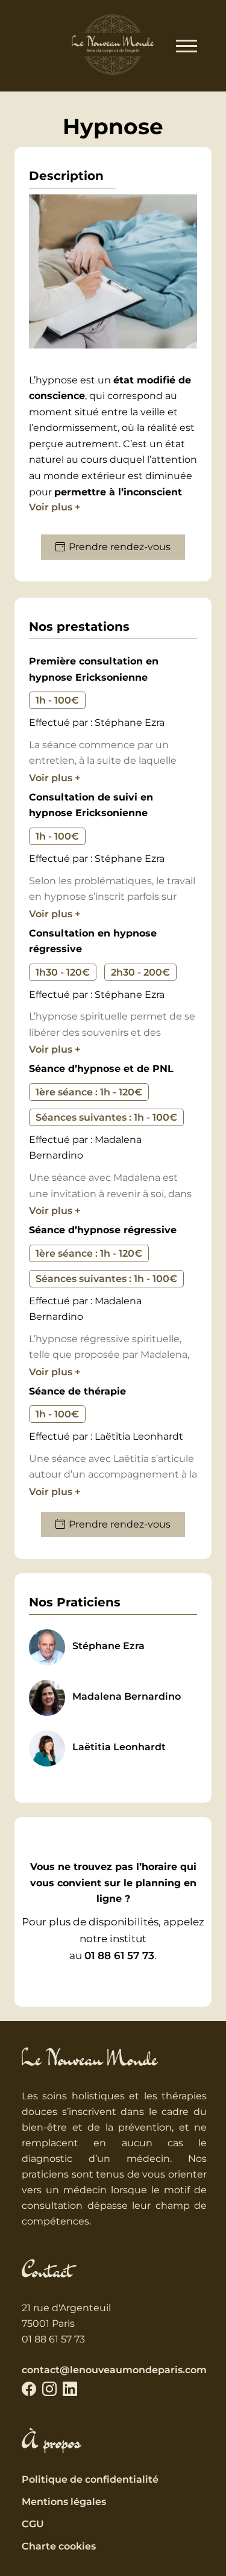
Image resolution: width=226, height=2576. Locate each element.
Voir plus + (55, 507)
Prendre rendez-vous (120, 547)
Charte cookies (59, 2546)
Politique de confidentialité (90, 2479)
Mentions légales (64, 2502)
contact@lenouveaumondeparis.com (114, 2370)
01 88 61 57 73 (119, 1955)
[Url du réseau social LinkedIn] (70, 2389)
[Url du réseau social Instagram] (49, 2389)
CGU (33, 2524)
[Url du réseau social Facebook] (29, 2389)
